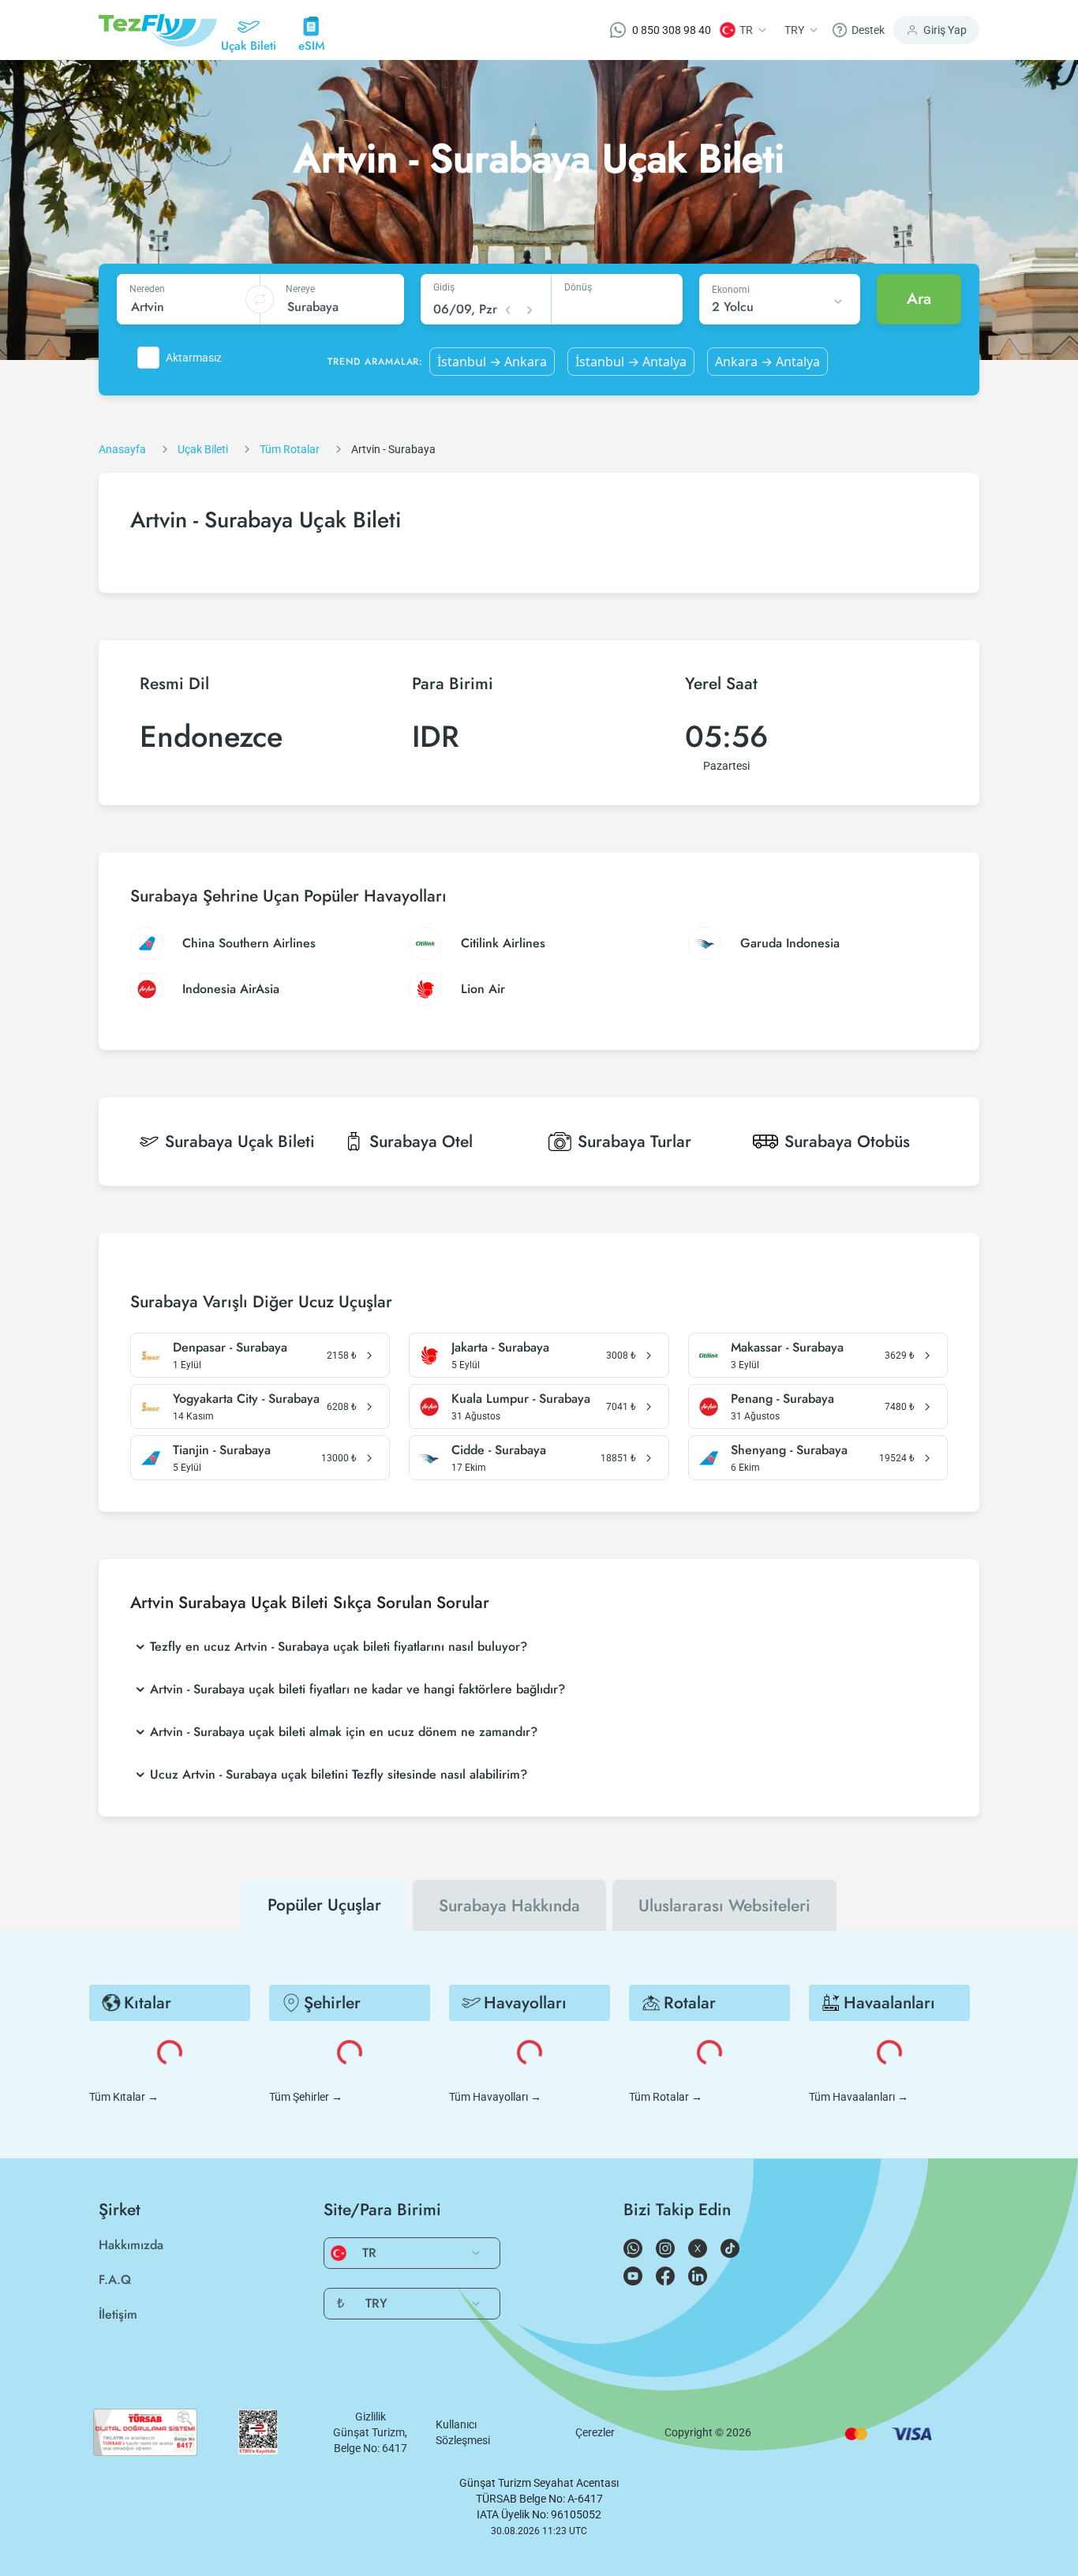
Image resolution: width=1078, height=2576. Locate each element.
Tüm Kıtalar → (124, 2097)
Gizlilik (371, 2417)
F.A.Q (115, 2280)
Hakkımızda (131, 2245)
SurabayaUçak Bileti (240, 1142)
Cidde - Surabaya (499, 1450)
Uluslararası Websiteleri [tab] (724, 1906)
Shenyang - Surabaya (789, 1450)
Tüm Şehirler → (306, 2097)
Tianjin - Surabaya (222, 1450)
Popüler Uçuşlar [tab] (324, 1905)
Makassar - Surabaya (787, 1348)
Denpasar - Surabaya (230, 1348)
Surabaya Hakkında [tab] (509, 1906)
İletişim (118, 2314)
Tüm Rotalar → (666, 2097)
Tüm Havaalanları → (859, 2097)
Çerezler (595, 2432)
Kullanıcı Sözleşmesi (463, 2432)
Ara (919, 299)
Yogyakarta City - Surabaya (246, 1399)
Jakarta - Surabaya (500, 1348)
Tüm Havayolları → (495, 2097)
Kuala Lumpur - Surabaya (521, 1399)
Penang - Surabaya (782, 1399)
